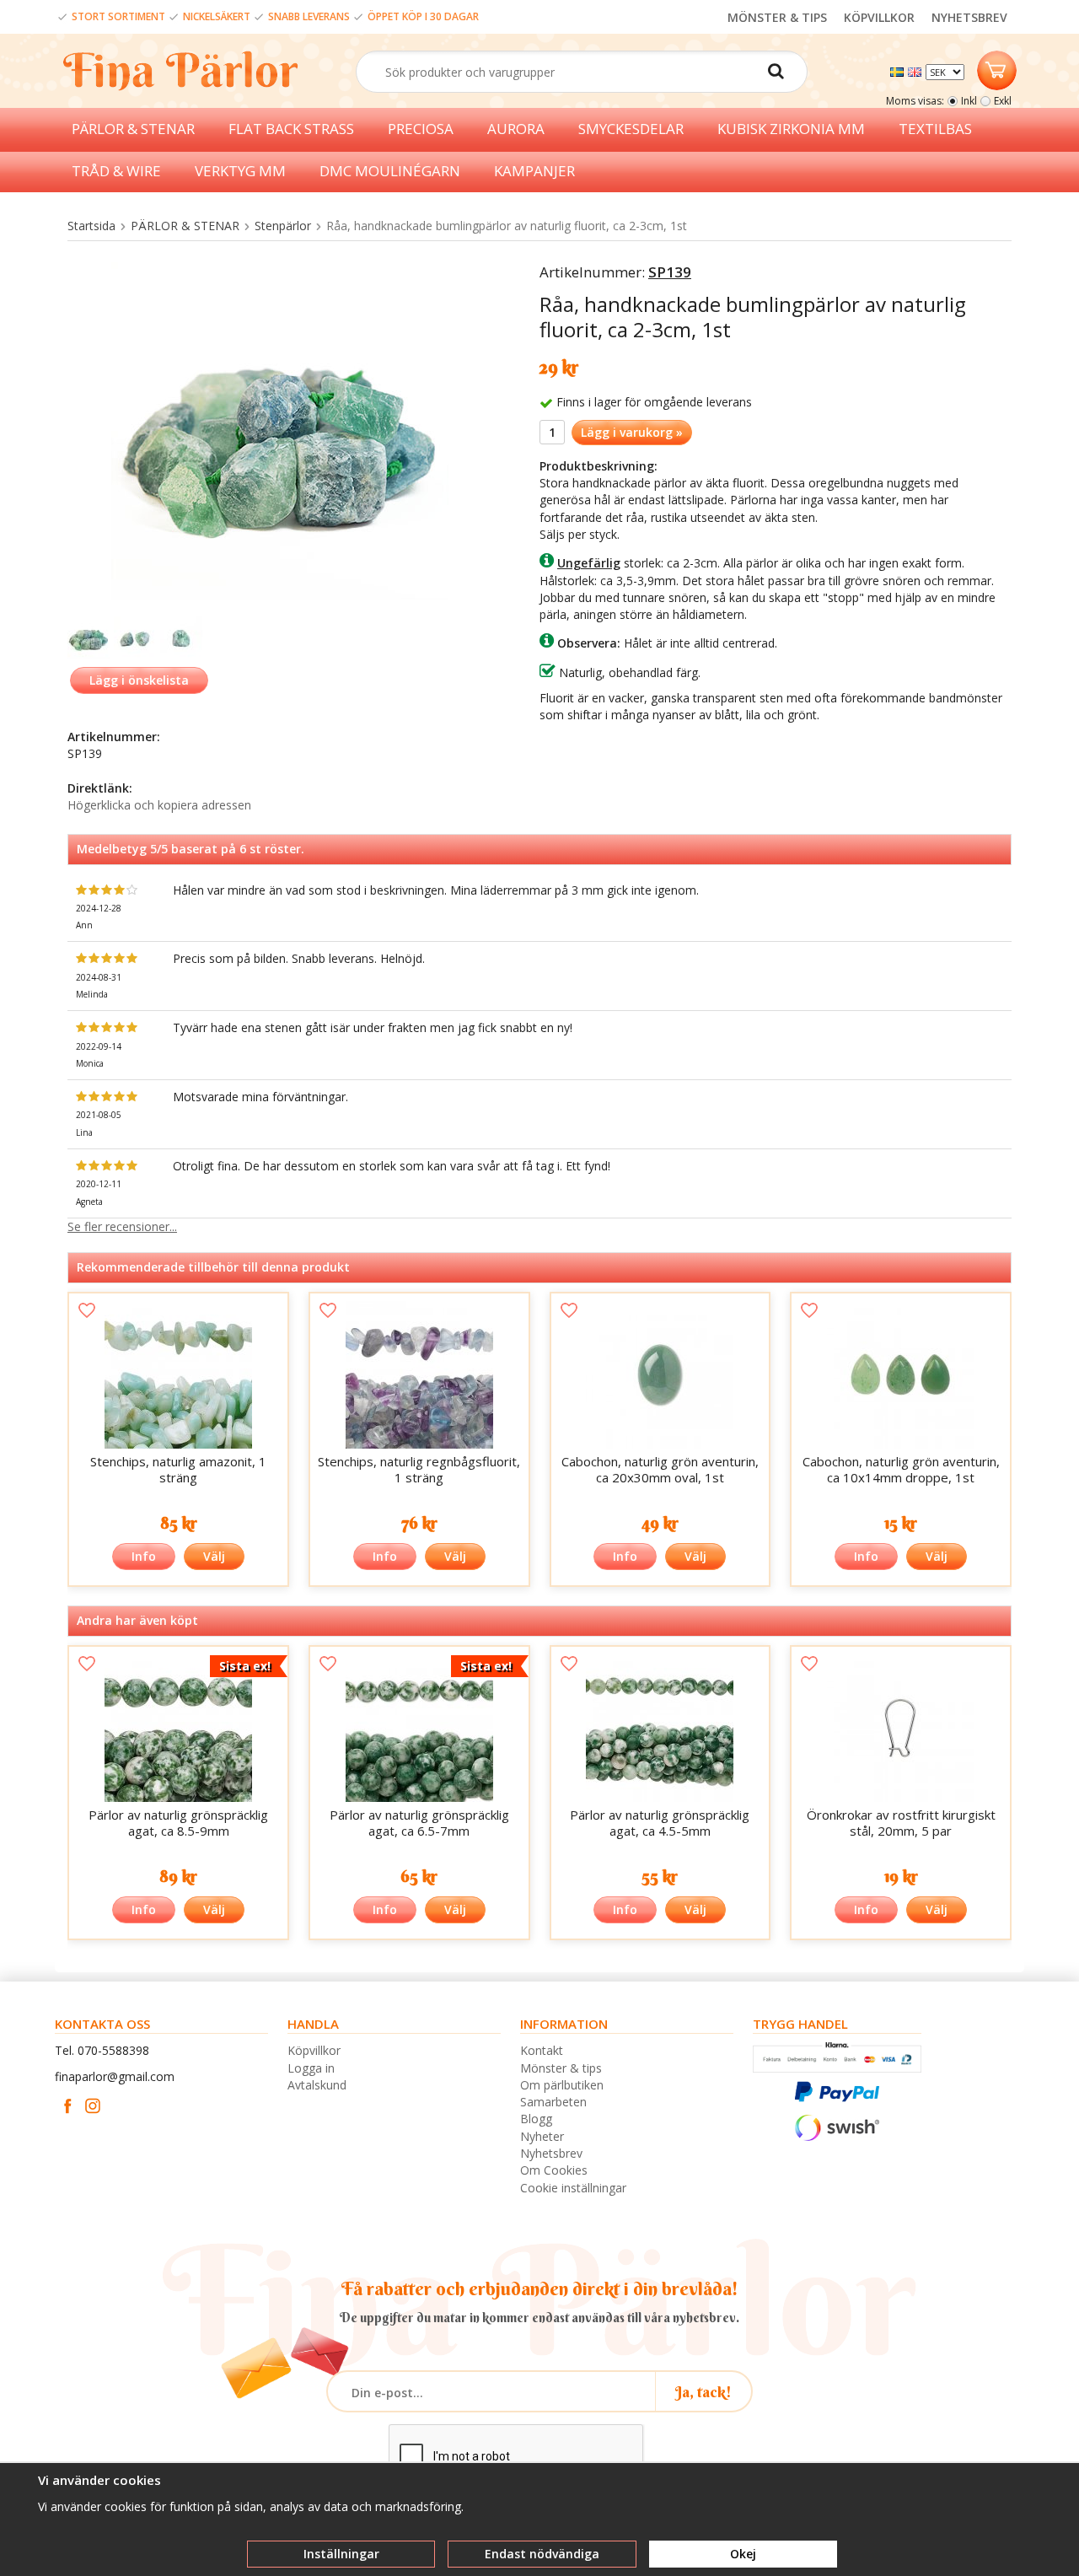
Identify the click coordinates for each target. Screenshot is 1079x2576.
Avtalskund (317, 2085)
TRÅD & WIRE (116, 171)
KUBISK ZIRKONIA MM (791, 129)
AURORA (516, 129)
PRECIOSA (421, 129)
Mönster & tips (561, 2068)
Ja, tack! (703, 2392)
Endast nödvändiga (542, 2554)
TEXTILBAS (935, 129)
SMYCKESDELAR (631, 129)
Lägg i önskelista (139, 680)
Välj (214, 1556)
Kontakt (542, 2050)
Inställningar (341, 2554)
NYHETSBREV (969, 17)
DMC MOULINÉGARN (390, 171)
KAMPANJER (534, 171)
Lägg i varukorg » (632, 432)
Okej (743, 2554)
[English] (917, 70)
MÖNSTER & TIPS (777, 17)
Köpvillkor (314, 2050)
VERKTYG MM (240, 171)
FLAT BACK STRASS (291, 129)
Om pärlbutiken (562, 2085)
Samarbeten (553, 2102)
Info (144, 1556)
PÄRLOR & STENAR (133, 129)
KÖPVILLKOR (879, 17)
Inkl (969, 101)
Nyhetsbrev (551, 2153)
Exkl (1003, 101)
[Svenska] (899, 70)
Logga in (311, 2068)
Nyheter (542, 2136)
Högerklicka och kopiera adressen (159, 805)
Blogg (536, 2119)
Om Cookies (554, 2170)
